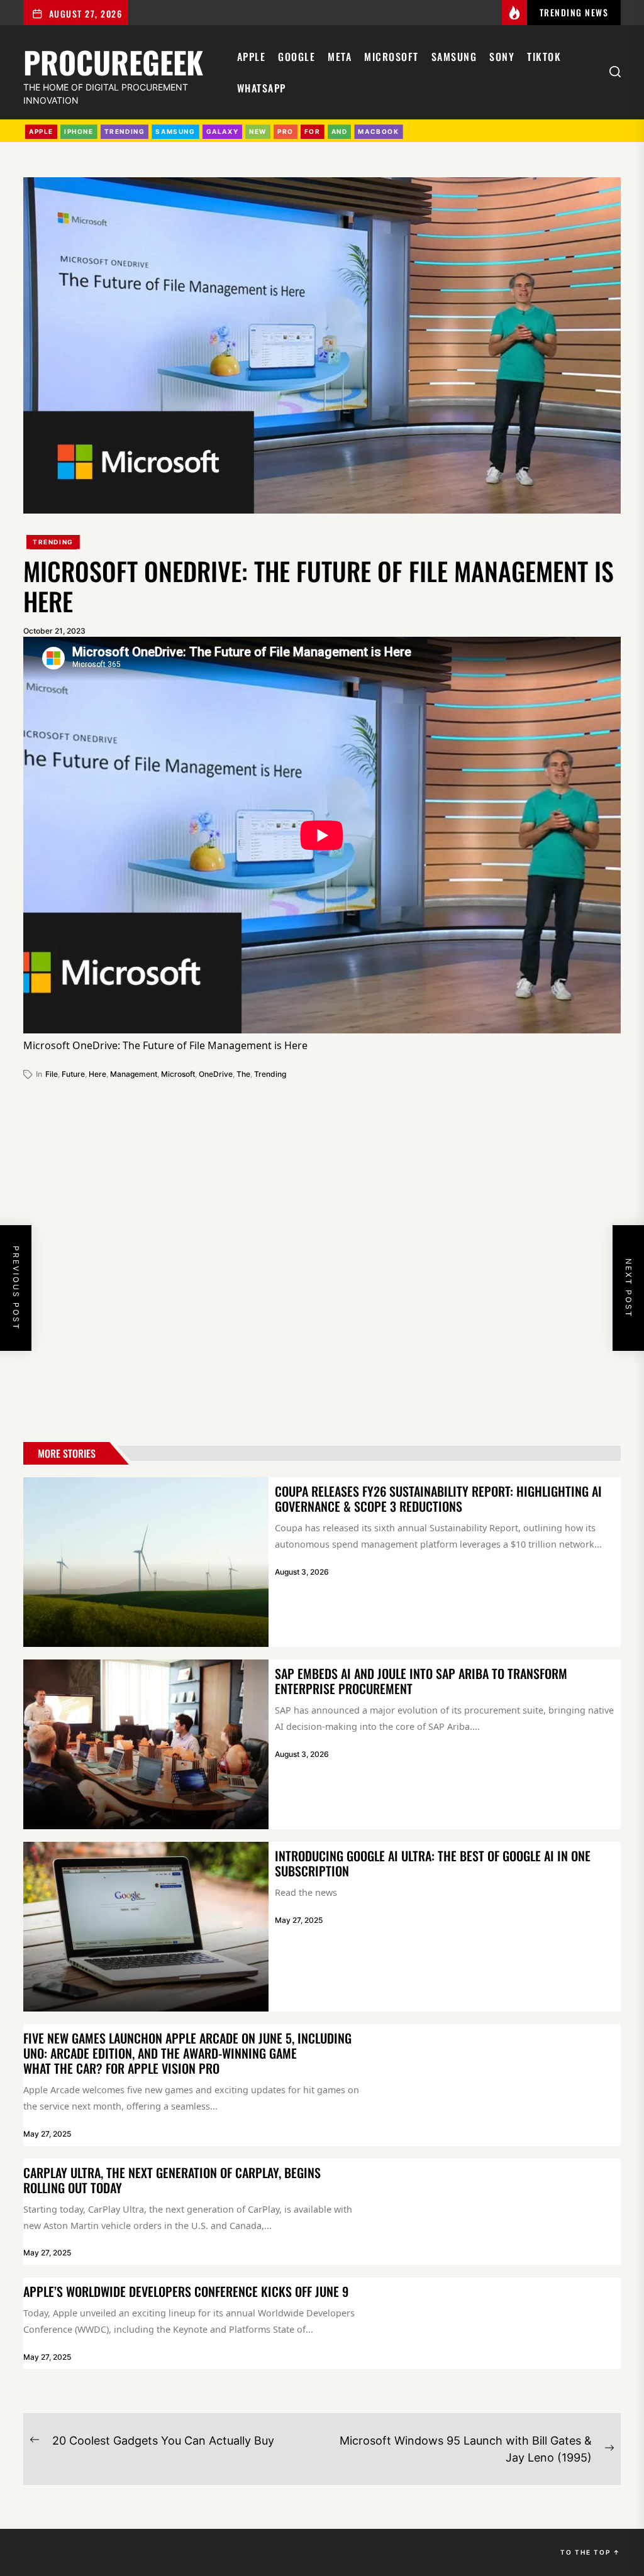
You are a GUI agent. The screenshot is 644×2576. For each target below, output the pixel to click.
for (313, 131)
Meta (340, 57)
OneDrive (216, 1074)
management (134, 1074)
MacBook (378, 131)
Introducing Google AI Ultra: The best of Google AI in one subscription (433, 1863)
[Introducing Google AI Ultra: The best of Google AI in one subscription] (146, 1927)
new (258, 131)
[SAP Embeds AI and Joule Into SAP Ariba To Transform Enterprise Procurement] (146, 1744)
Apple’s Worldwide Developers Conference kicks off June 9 (186, 2291)
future (73, 1074)
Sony (502, 57)
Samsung (454, 57)
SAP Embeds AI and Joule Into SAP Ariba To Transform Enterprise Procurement (421, 1681)
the (243, 1074)
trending (125, 131)
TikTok (544, 57)
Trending (53, 542)
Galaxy (223, 131)
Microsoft (391, 57)
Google (297, 57)
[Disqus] (322, 1256)
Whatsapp (262, 88)
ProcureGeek (113, 60)
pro (286, 131)
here (97, 1074)
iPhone (79, 131)
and (340, 131)
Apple (252, 57)
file (52, 1074)
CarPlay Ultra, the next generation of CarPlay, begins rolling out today (172, 2180)
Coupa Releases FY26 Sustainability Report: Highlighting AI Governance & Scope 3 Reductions (438, 1499)
